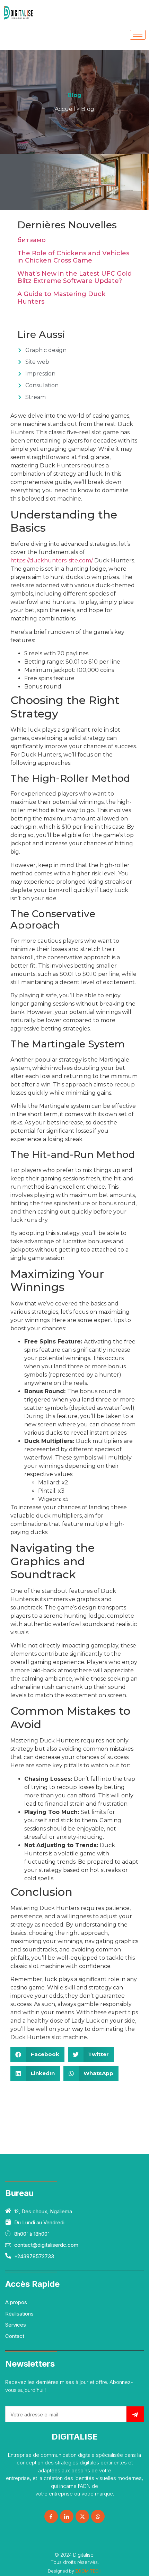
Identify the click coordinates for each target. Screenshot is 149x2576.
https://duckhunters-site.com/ (52, 560)
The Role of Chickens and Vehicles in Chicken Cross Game (73, 257)
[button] (37, 2055)
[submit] (135, 2414)
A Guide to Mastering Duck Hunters (61, 298)
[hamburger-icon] (138, 35)
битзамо (32, 240)
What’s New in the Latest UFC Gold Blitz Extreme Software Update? (74, 277)
